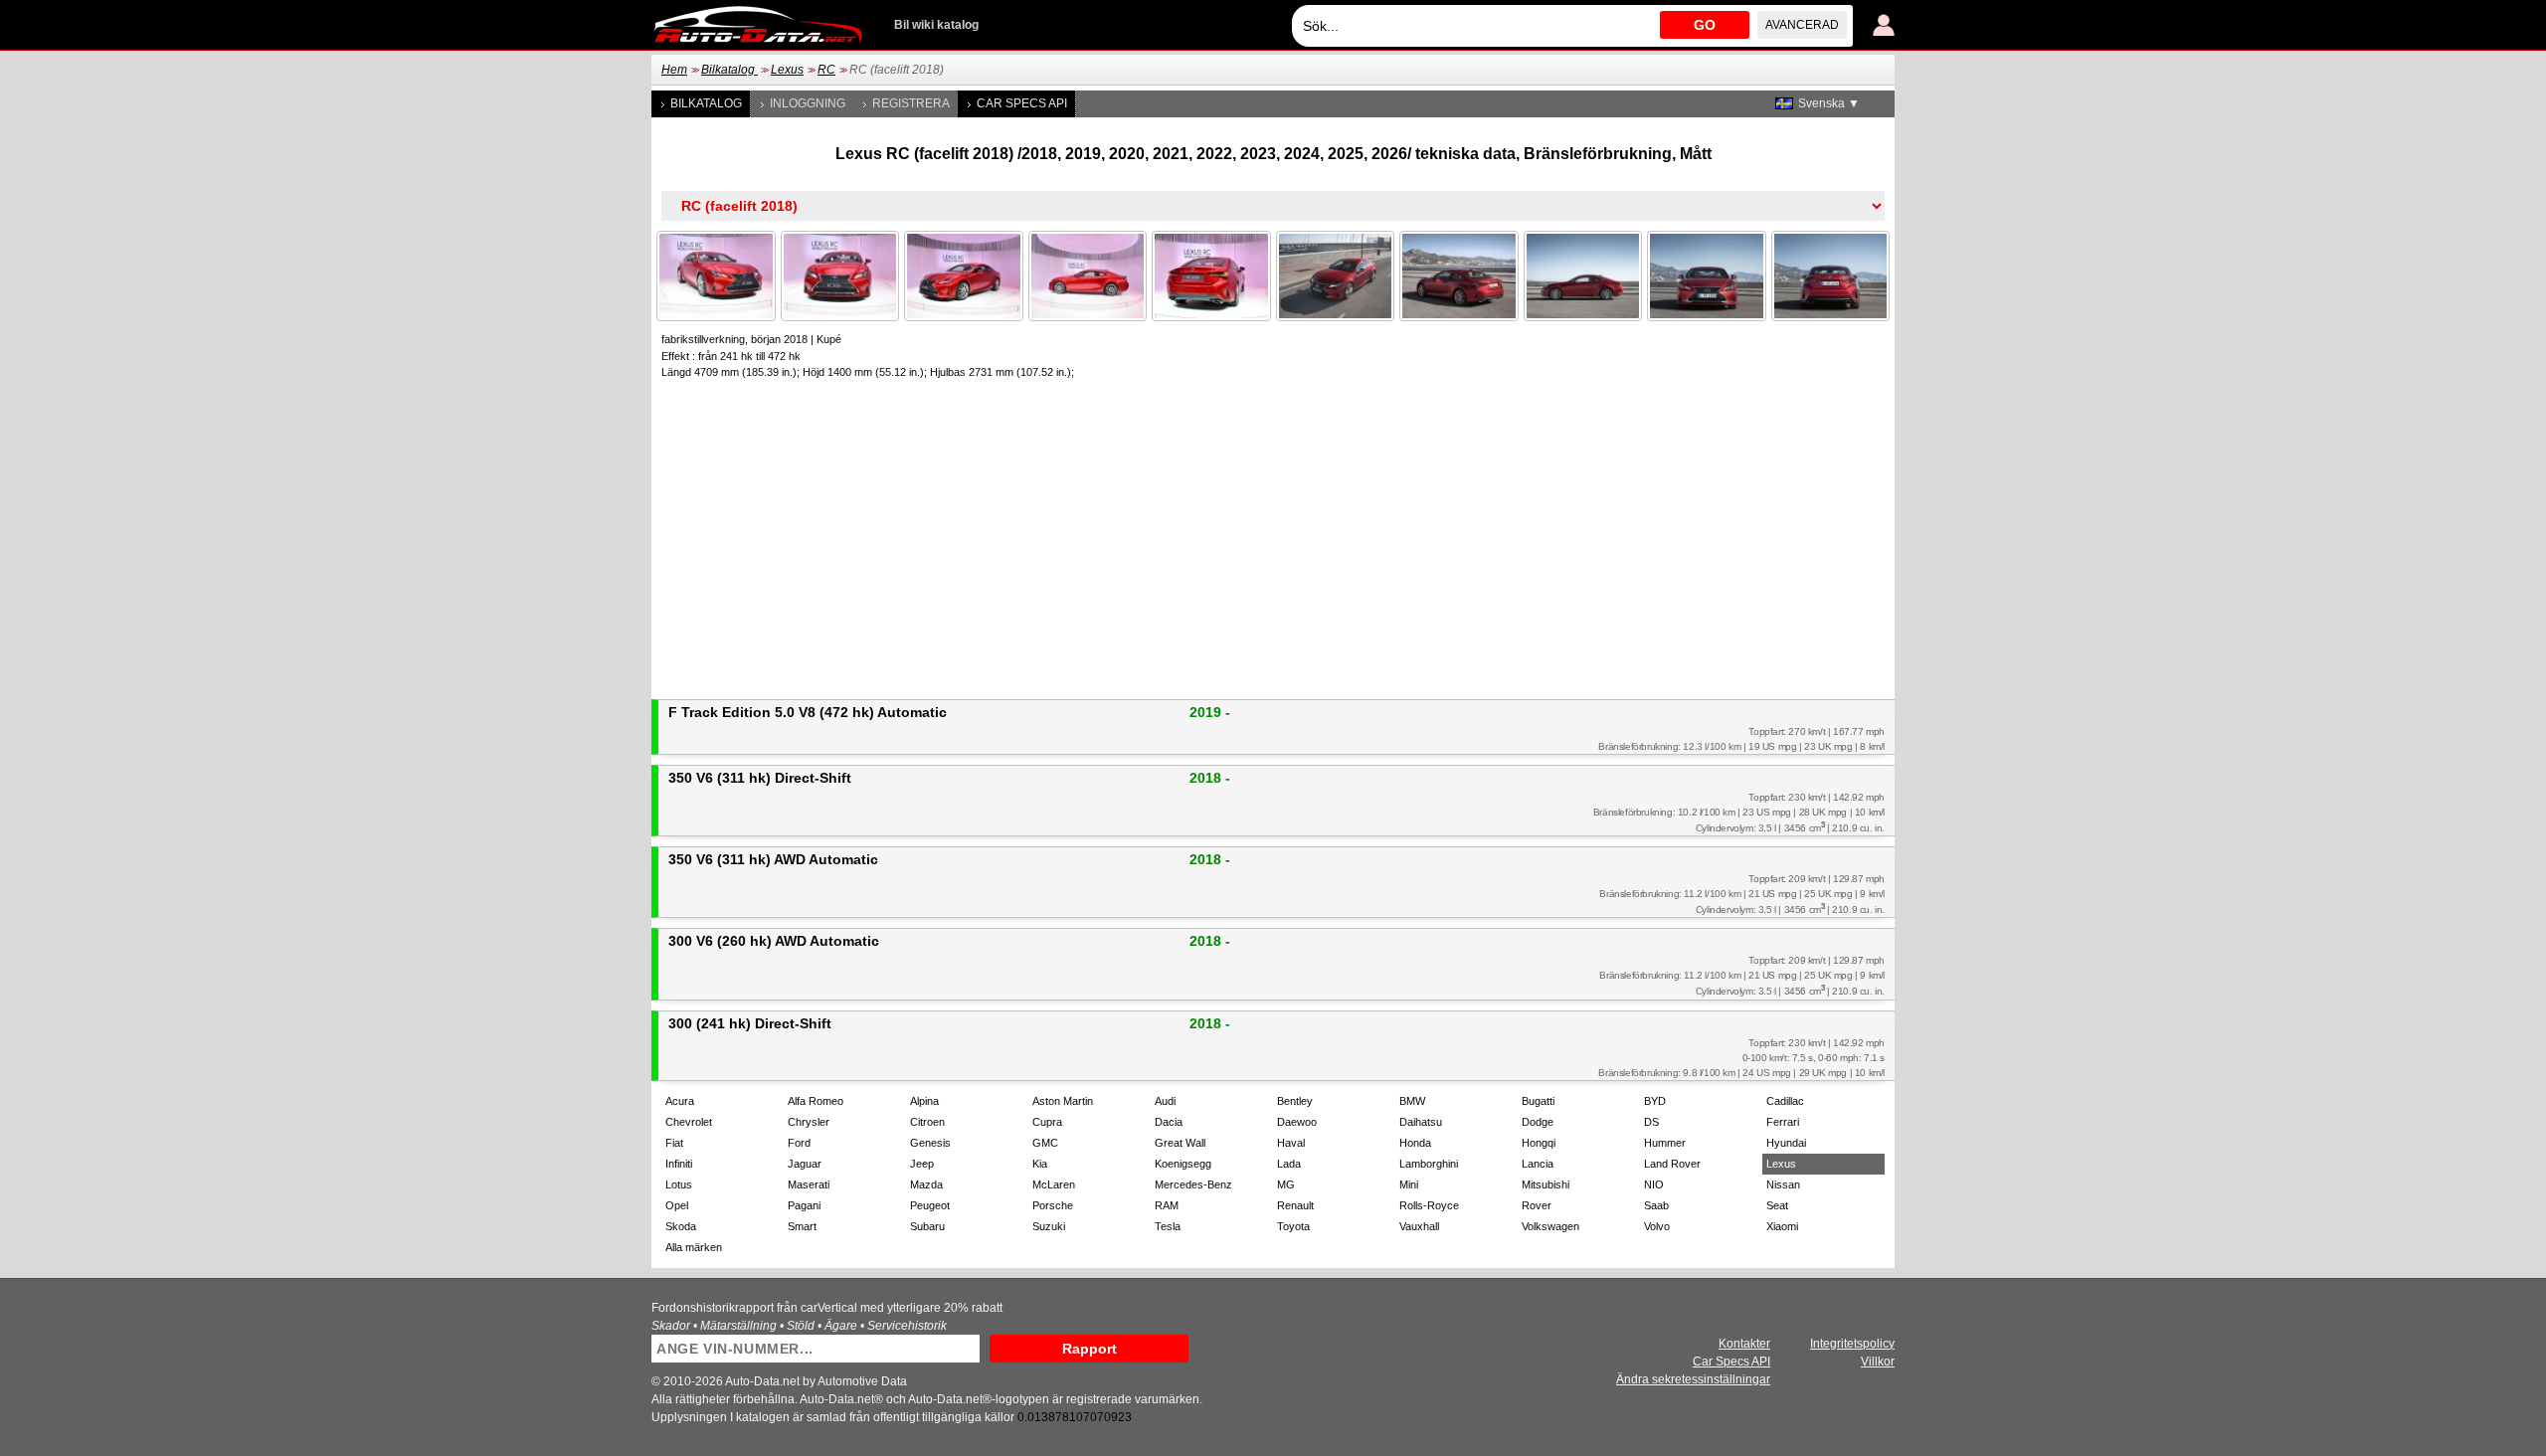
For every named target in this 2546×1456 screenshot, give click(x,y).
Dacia (1169, 1122)
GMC (1045, 1143)
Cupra (1047, 1122)
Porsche (1053, 1205)
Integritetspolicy (1852, 1344)
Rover (1537, 1205)
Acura (680, 1101)
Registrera (911, 103)
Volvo (1657, 1226)
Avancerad (1802, 25)
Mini (1409, 1184)
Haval (1291, 1143)
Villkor (1878, 1362)
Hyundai (1786, 1143)
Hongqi (1539, 1143)
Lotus (679, 1184)
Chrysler (809, 1122)
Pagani (804, 1205)
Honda (1415, 1143)
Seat (1777, 1205)
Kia (1040, 1164)
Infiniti (679, 1164)
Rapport (1090, 1349)
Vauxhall (1419, 1226)
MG (1286, 1184)
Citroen (927, 1122)
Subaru (927, 1226)
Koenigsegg (1183, 1164)
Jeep (922, 1164)
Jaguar (805, 1164)
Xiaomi (1782, 1226)
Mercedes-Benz (1193, 1184)
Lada (1289, 1164)
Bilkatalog (729, 70)
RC (826, 70)
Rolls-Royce (1429, 1205)
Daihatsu (1421, 1122)
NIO (1654, 1184)
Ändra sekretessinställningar (1693, 1379)
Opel (677, 1205)
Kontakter (1744, 1344)
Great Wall (1180, 1143)
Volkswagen (1550, 1226)
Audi (1165, 1101)
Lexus (787, 70)
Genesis (930, 1143)
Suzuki (1049, 1226)
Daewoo (1297, 1122)
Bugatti (1538, 1101)
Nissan (1783, 1184)
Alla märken (694, 1247)
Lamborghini (1429, 1164)
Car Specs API (1022, 103)
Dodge (1538, 1122)
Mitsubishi (1546, 1184)
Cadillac (1785, 1101)
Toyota (1293, 1226)
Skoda (681, 1226)
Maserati (809, 1184)
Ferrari (1783, 1122)
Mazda (926, 1184)
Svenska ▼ (1829, 103)
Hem (674, 70)
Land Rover (1672, 1164)
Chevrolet (689, 1122)
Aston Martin (1063, 1101)
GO (1705, 25)
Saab (1656, 1205)
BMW (1412, 1101)
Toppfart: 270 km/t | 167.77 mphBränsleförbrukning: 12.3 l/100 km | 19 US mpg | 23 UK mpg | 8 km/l (1741, 739)
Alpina (924, 1101)
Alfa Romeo (816, 1101)
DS (1651, 1122)
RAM (1167, 1205)
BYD (1655, 1101)
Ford (799, 1143)
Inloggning (808, 103)
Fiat (674, 1143)
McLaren (1054, 1184)
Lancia (1538, 1164)
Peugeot (930, 1205)
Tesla (1168, 1226)
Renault (1295, 1205)
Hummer (1665, 1143)
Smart (802, 1226)
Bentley (1295, 1101)
